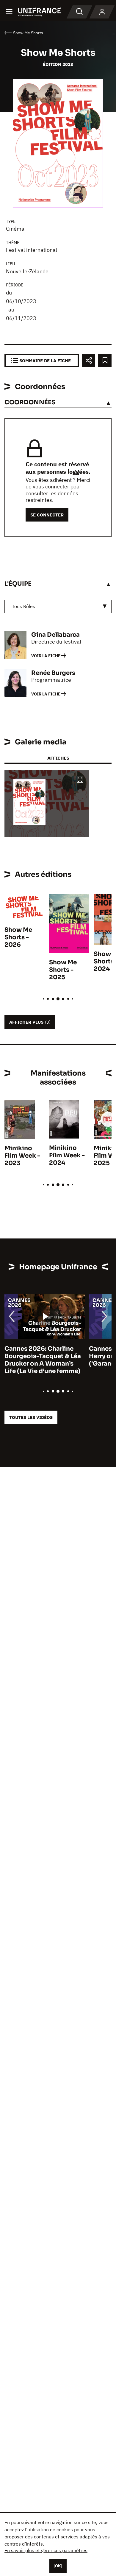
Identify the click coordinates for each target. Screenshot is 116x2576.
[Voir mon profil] (102, 12)
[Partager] (88, 361)
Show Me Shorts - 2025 (63, 970)
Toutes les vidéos (31, 1417)
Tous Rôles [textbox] (23, 606)
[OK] (58, 2566)
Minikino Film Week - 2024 (67, 1155)
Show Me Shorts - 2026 (18, 937)
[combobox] (58, 606)
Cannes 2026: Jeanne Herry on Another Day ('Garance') (37, 1356)
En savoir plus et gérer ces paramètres (46, 2550)
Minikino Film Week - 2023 (22, 1156)
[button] (80, 780)
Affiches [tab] (58, 758)
